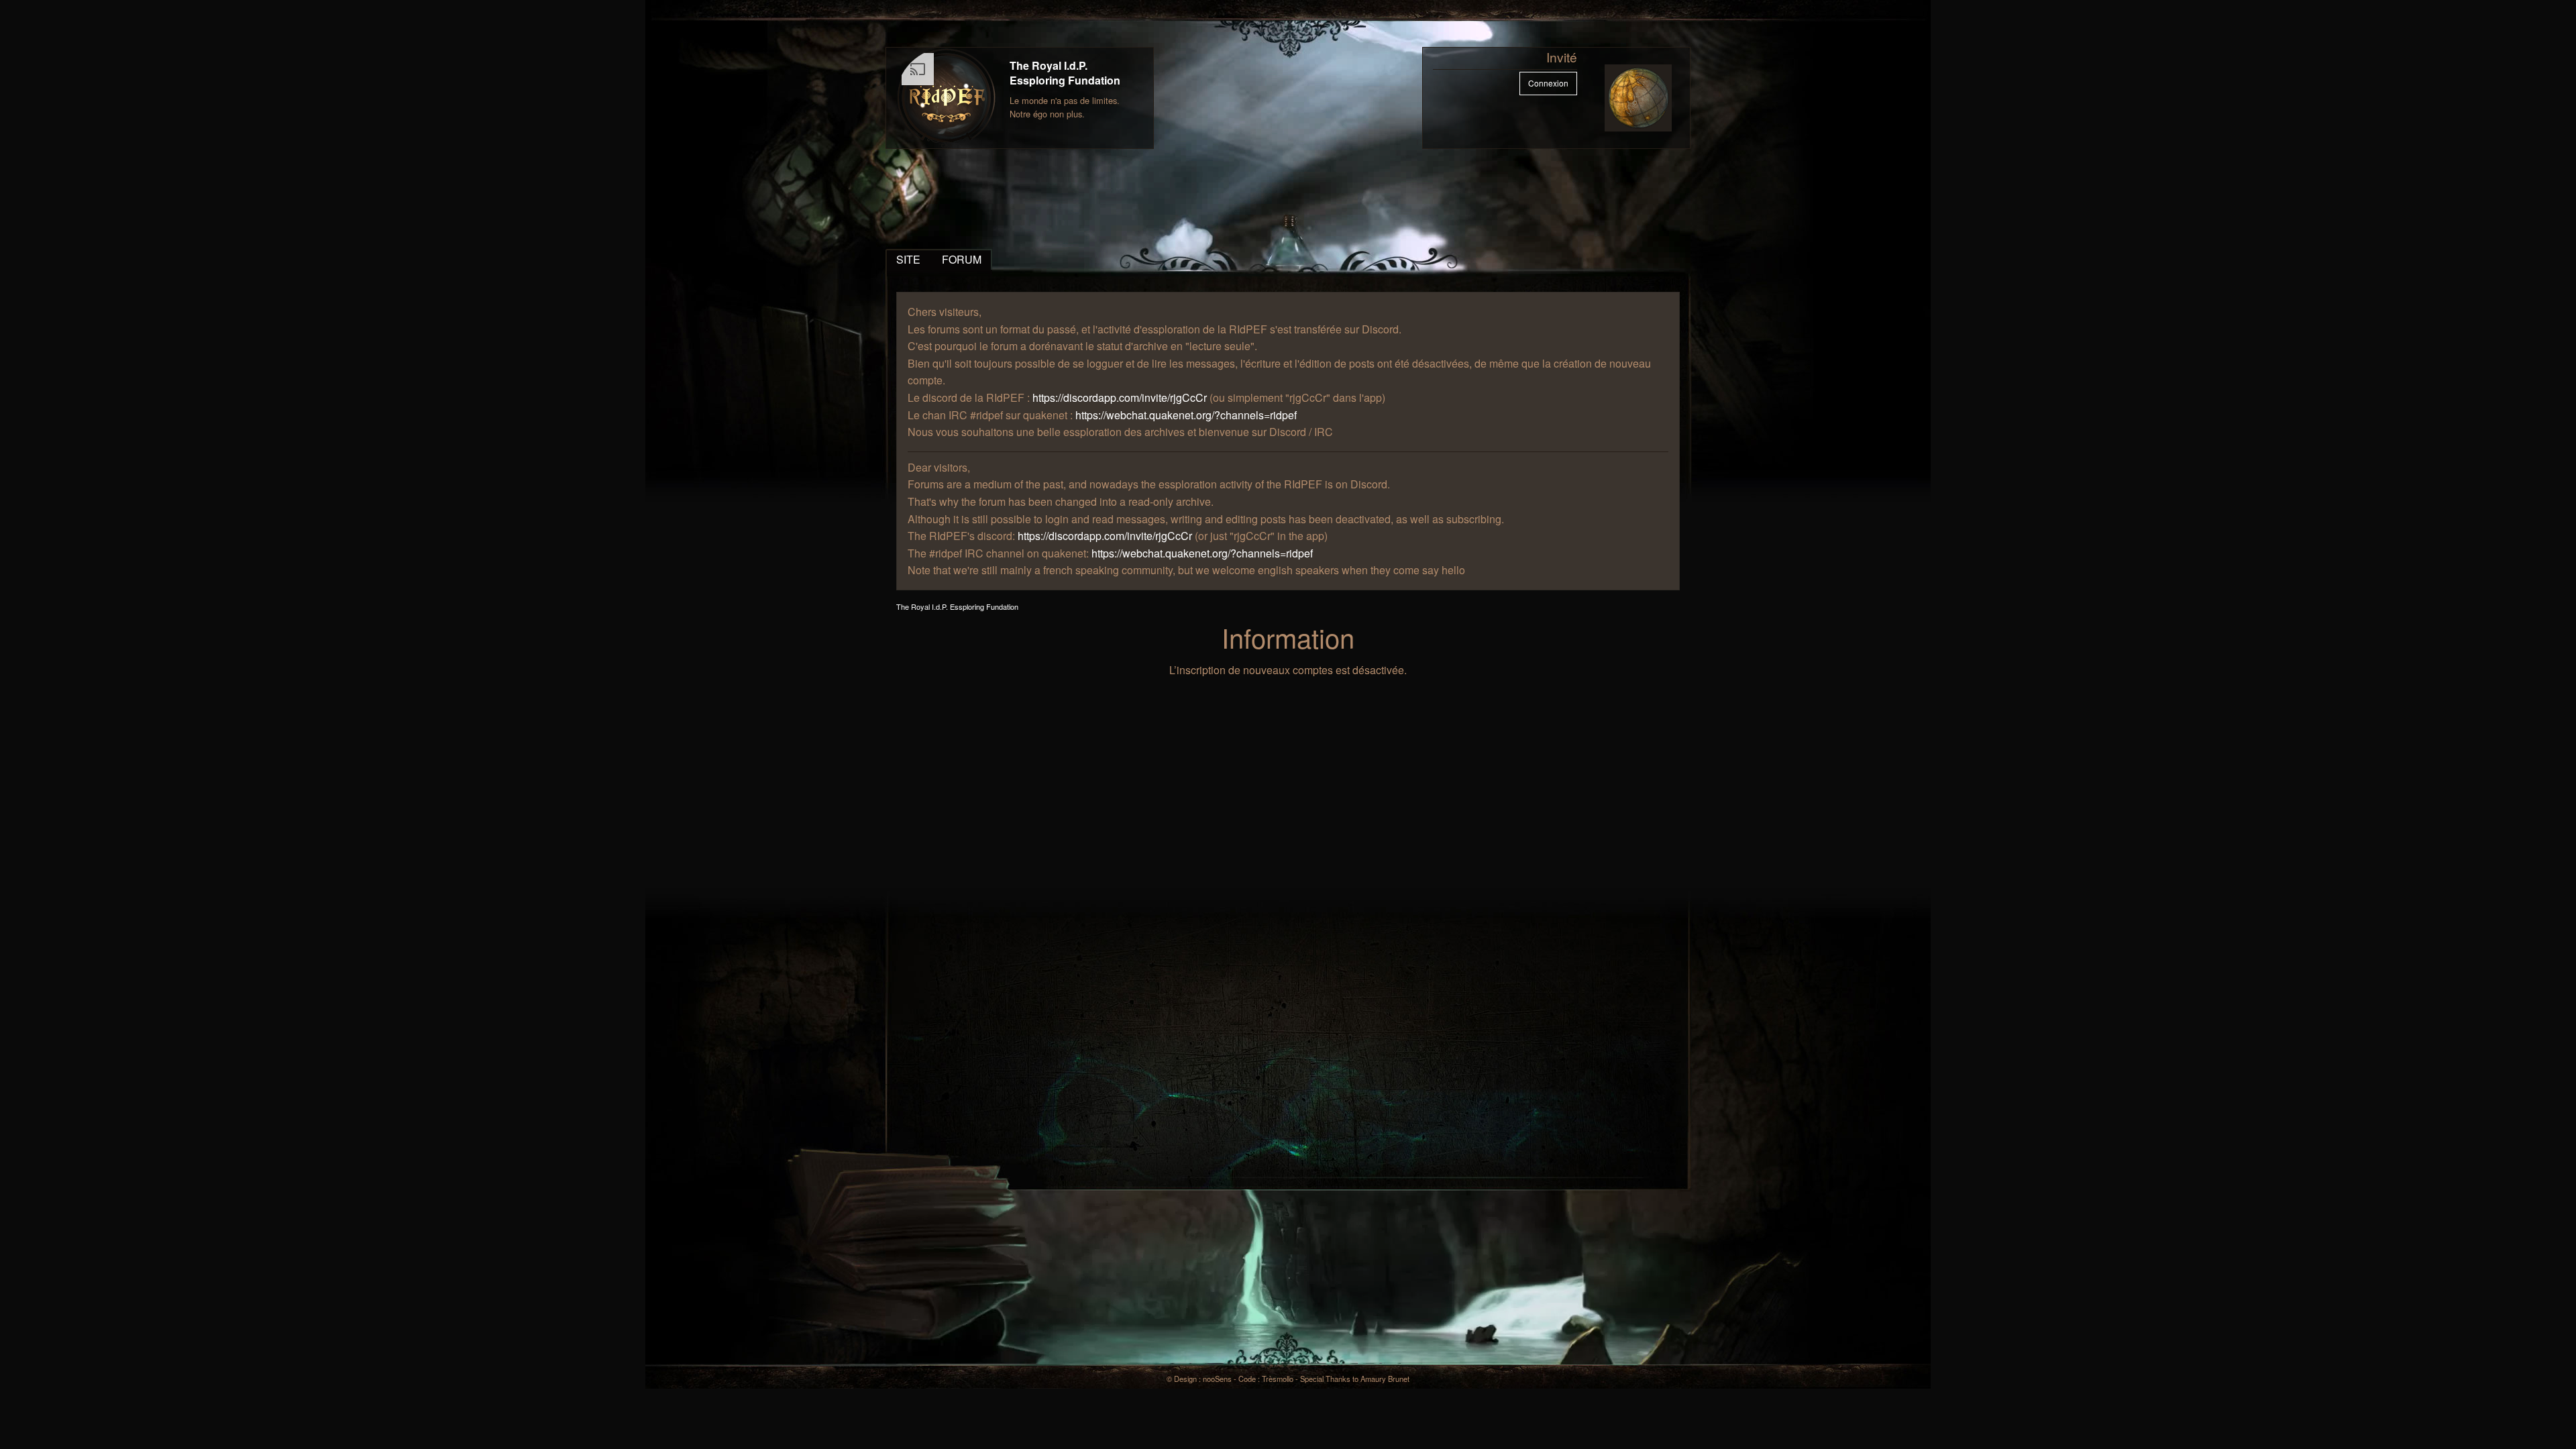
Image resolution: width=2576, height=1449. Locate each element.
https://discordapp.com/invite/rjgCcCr (1120, 397)
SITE (908, 259)
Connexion (1548, 83)
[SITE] (947, 98)
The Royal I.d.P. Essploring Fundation (1065, 73)
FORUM (962, 259)
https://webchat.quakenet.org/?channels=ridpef (1186, 415)
